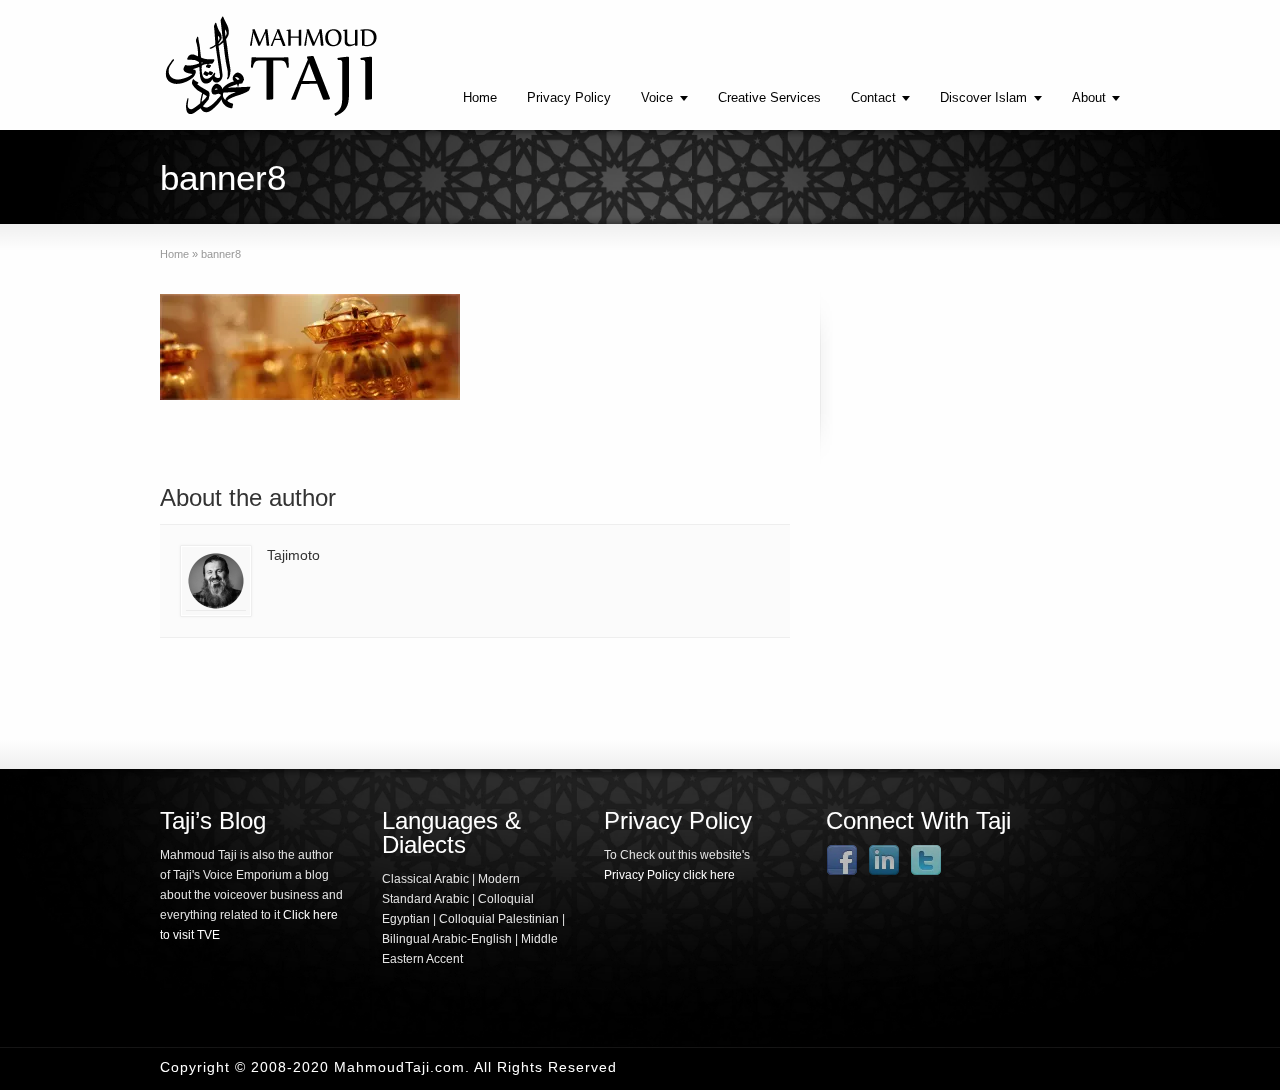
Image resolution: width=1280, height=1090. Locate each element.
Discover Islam (983, 97)
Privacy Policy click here (669, 875)
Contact (873, 97)
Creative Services (769, 97)
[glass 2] (310, 350)
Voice (657, 97)
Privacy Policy (569, 97)
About (1089, 97)
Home (480, 97)
